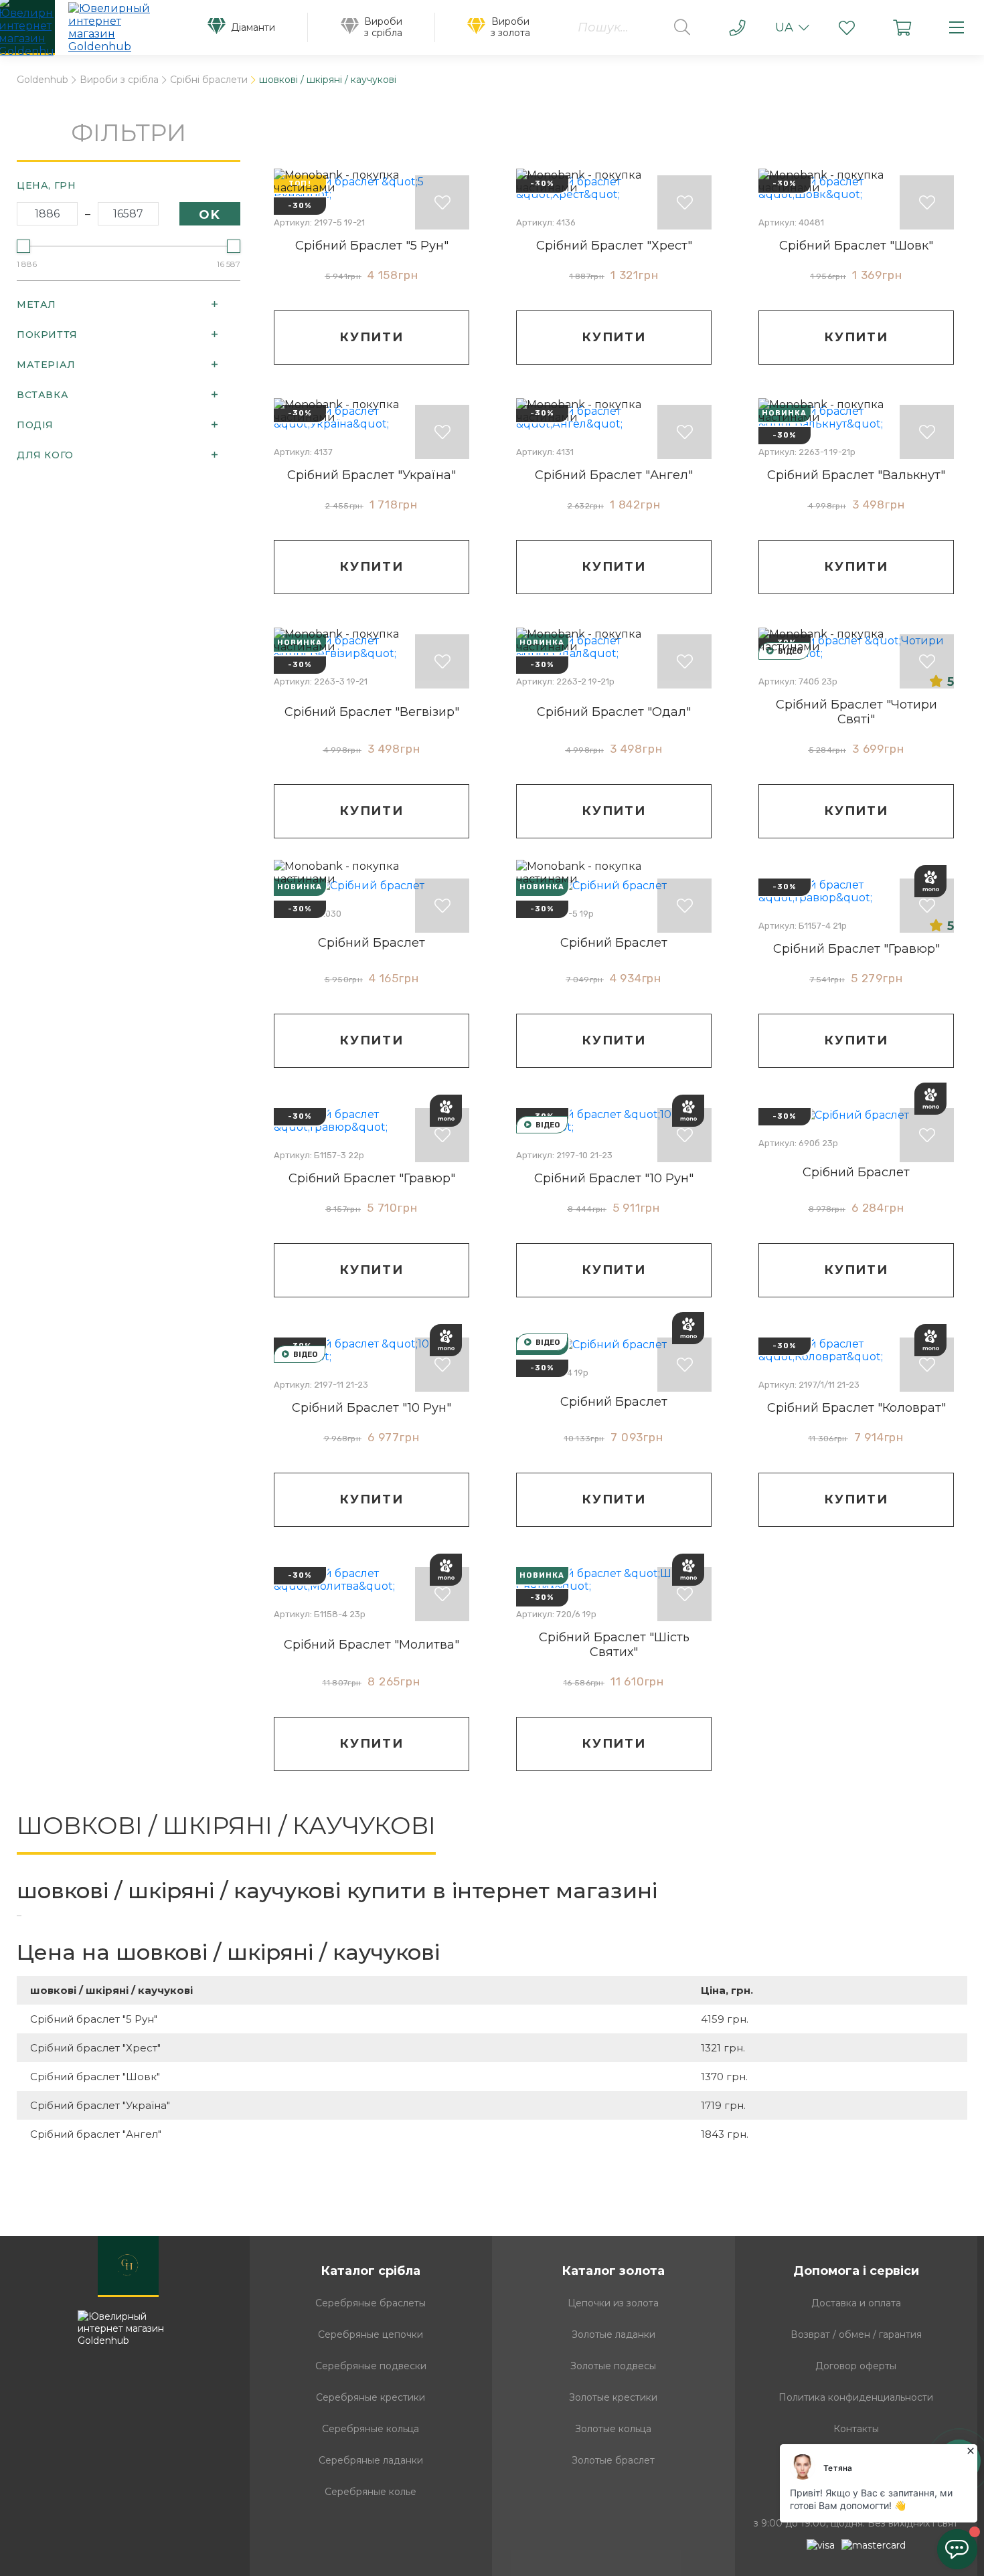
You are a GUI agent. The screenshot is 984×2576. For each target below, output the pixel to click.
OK (210, 215)
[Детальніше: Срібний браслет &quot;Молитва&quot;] (372, 1580)
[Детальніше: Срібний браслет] (614, 1344)
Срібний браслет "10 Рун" (614, 1178)
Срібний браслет (372, 943)
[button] (847, 27)
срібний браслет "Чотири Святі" (856, 712)
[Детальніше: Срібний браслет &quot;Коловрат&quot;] (856, 1350)
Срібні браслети (209, 80)
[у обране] (442, 202)
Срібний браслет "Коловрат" (856, 1408)
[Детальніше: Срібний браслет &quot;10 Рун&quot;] (614, 1121)
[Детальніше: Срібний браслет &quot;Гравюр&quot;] (856, 891)
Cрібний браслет (856, 1172)
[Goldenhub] (88, 27)
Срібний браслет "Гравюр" (856, 949)
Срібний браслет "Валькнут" (856, 475)
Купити (372, 337)
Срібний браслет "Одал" (614, 712)
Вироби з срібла (119, 80)
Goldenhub (43, 80)
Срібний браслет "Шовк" (856, 246)
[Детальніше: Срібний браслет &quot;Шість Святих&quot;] (614, 1580)
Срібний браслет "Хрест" (614, 246)
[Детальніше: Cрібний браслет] (856, 1115)
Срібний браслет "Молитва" (372, 1645)
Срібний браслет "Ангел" (614, 475)
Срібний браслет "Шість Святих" (614, 1645)
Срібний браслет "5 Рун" (372, 246)
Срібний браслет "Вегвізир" (372, 712)
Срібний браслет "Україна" (372, 475)
